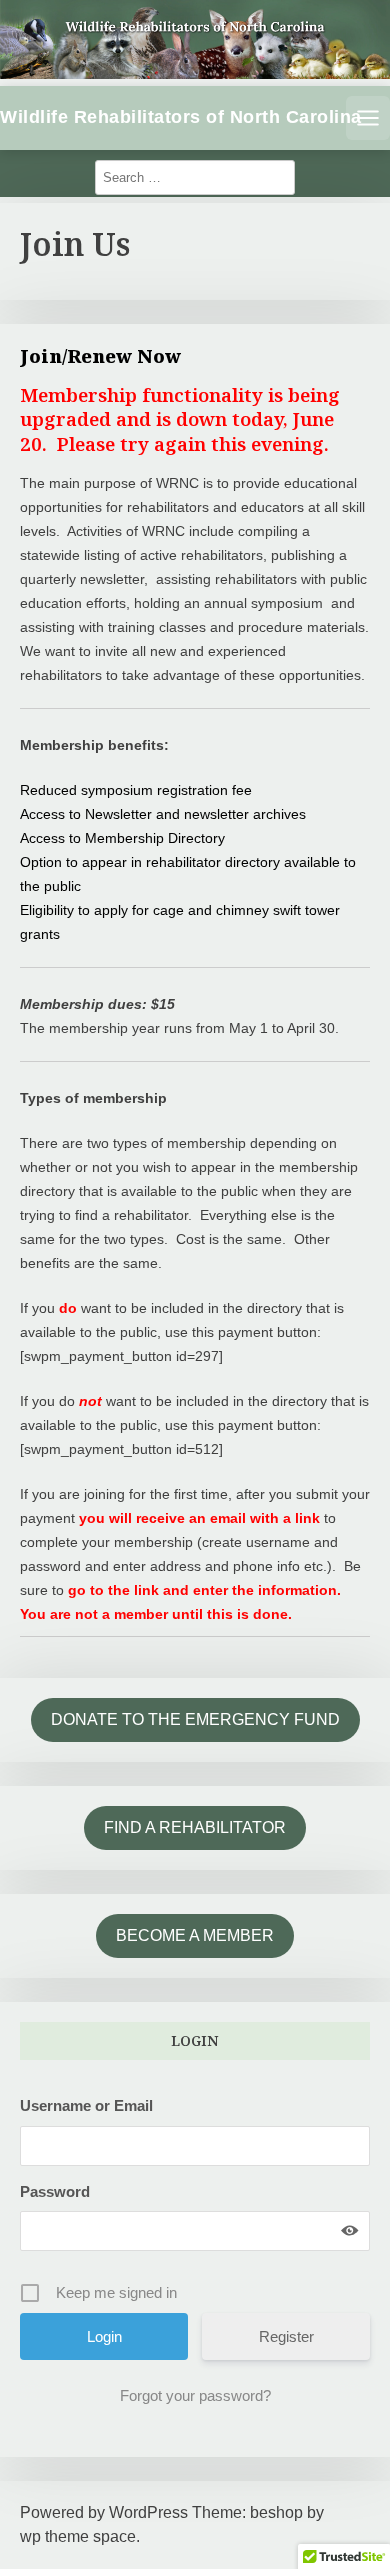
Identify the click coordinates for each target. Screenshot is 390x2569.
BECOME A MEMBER (195, 1935)
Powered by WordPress (104, 2512)
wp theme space (78, 2536)
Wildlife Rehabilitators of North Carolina (181, 117)
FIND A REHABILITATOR (195, 1827)
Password (55, 2191)
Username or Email (86, 2105)
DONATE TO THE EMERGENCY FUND (195, 1719)
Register (286, 2336)
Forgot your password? (195, 2395)
